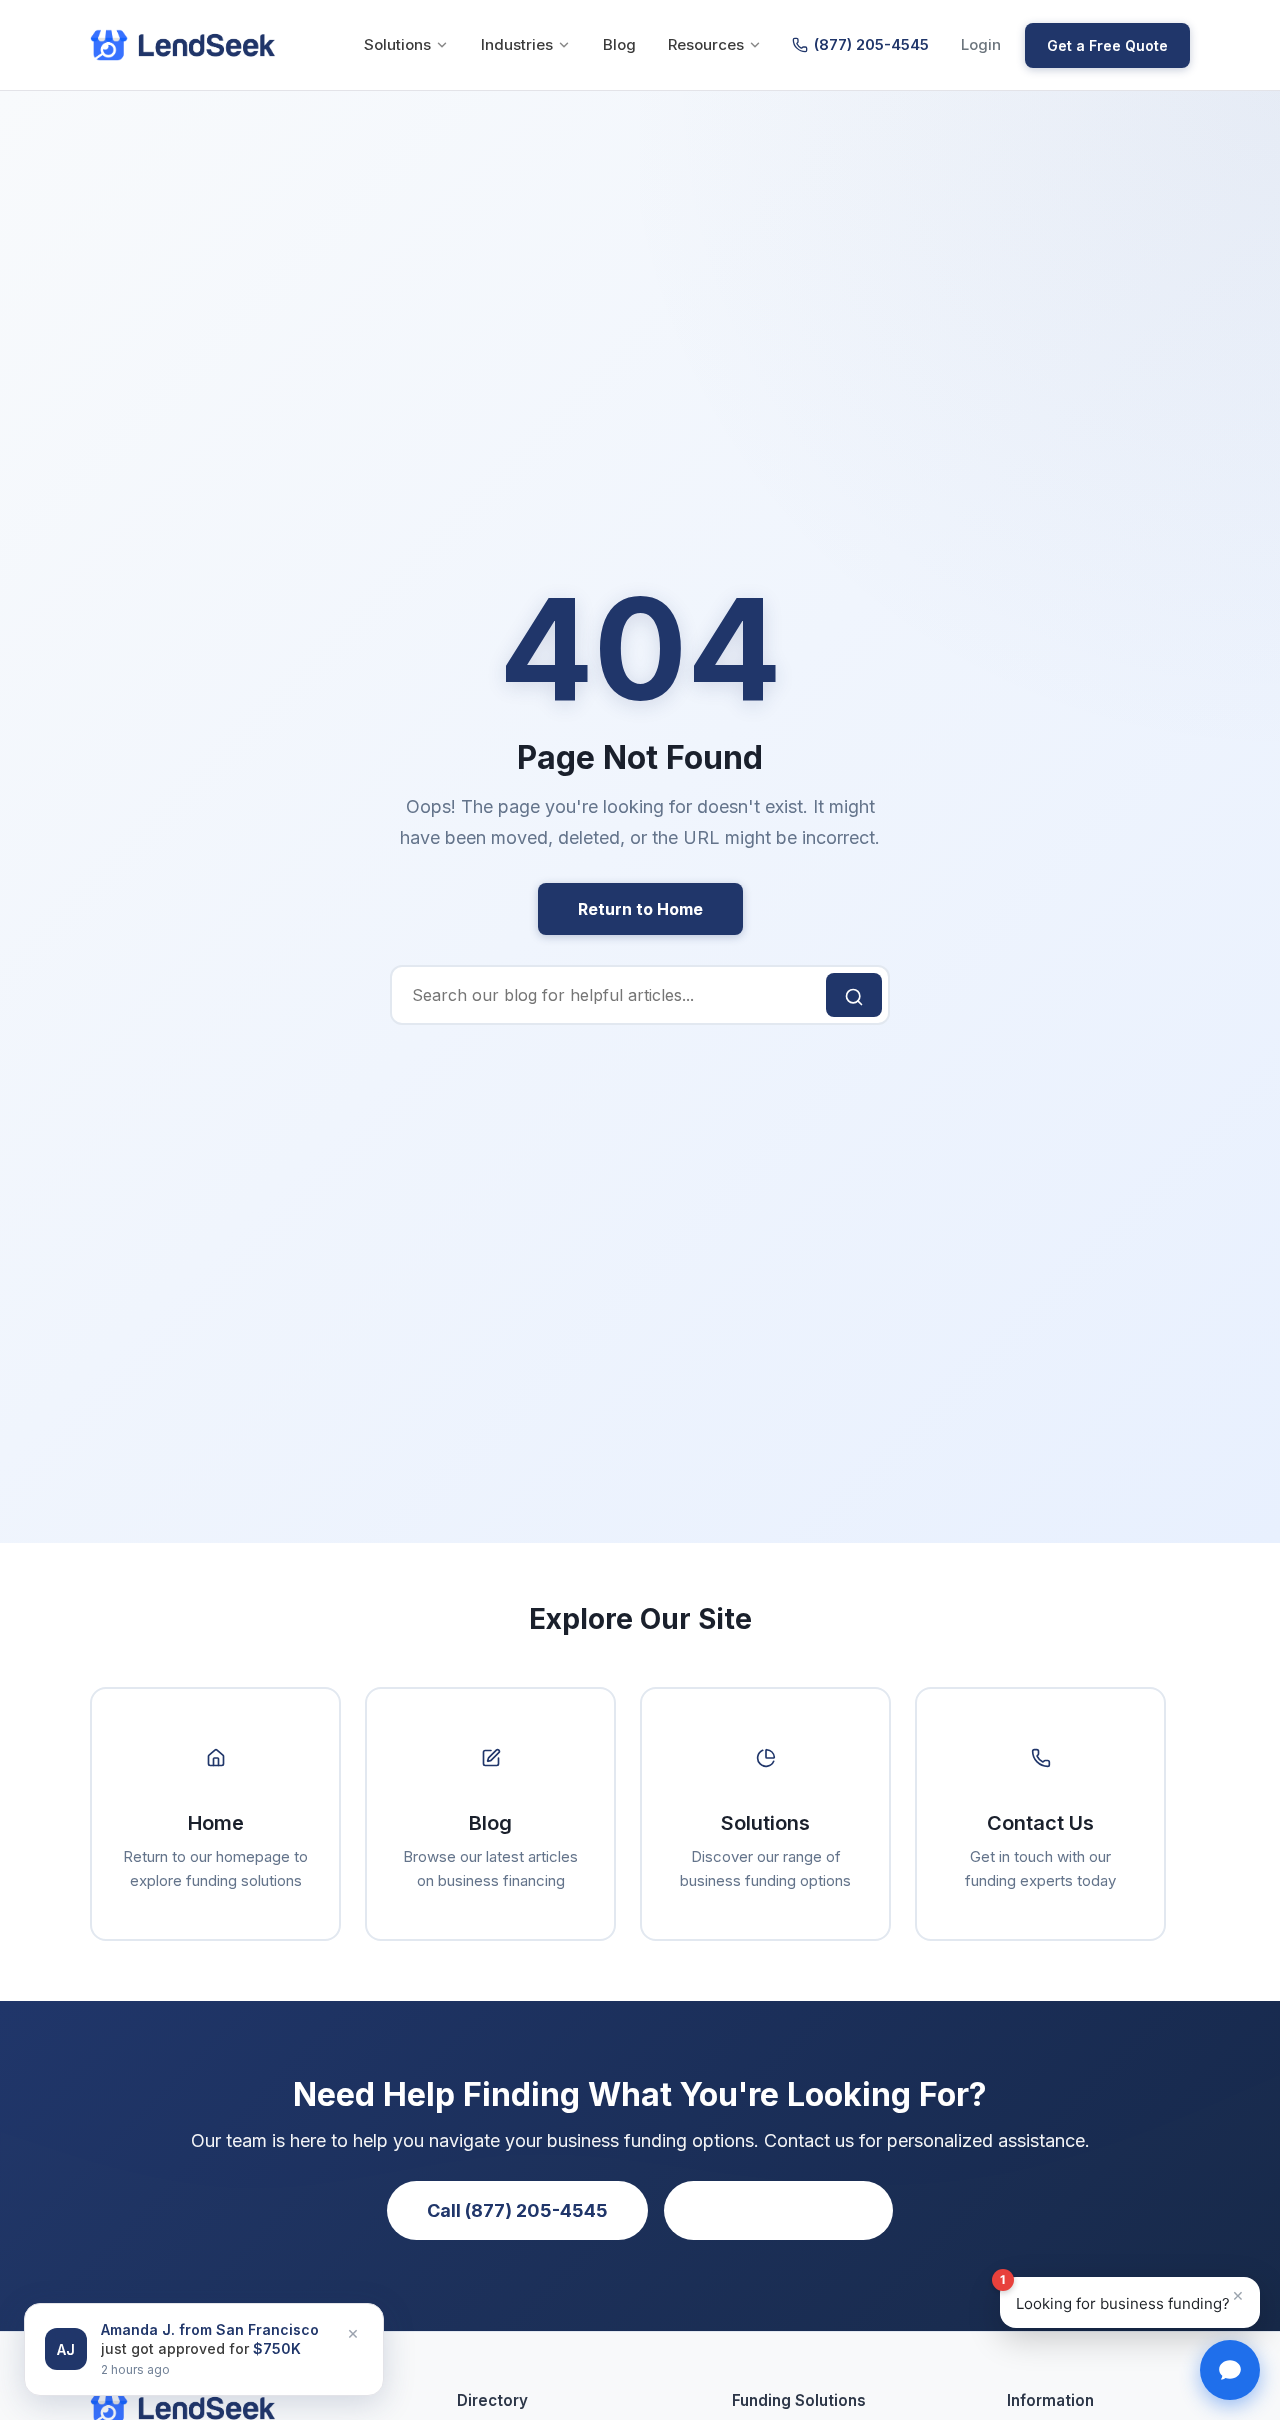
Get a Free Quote (1107, 45)
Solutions (397, 44)
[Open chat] (1230, 2370)
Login (981, 44)
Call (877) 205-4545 (517, 2210)
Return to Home (640, 909)
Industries (517, 44)
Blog (619, 44)
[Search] (854, 995)
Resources (706, 44)
